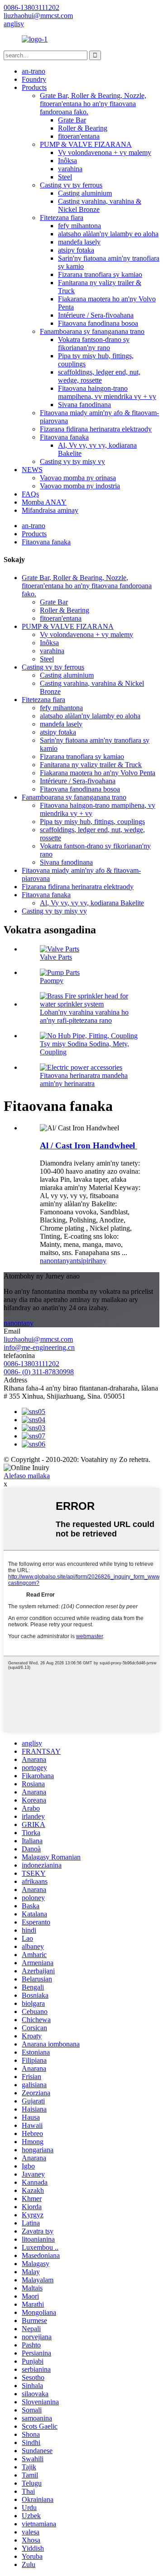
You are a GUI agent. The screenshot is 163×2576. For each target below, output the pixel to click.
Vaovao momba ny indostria (80, 486)
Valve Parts (56, 957)
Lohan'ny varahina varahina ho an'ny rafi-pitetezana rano (84, 1016)
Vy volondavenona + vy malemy (105, 152)
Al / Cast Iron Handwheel (89, 1145)
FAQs (30, 494)
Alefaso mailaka (27, 1476)
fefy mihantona (79, 226)
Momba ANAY (44, 502)
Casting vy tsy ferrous (71, 185)
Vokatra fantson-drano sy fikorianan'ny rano (94, 344)
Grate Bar (72, 120)
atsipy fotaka (76, 250)
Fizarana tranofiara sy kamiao (100, 274)
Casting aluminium (85, 193)
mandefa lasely (79, 242)
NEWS (32, 470)
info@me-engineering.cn (39, 1347)
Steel (65, 177)
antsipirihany (88, 1261)
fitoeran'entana (79, 136)
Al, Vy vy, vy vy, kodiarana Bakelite (92, 903)
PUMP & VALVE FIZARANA (86, 144)
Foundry (34, 79)
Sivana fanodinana (84, 405)
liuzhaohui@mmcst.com (38, 1339)
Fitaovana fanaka (64, 437)
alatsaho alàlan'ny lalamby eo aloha (108, 234)
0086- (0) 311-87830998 (39, 1372)
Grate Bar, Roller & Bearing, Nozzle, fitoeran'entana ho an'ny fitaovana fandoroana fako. (93, 104)
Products (34, 87)
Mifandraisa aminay (50, 510)
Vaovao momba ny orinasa (78, 478)
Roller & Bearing (83, 128)
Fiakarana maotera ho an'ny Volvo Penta (98, 773)
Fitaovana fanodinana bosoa (98, 323)
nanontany (55, 1261)
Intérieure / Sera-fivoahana (96, 315)
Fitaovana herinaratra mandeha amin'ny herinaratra (84, 1080)
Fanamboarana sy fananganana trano (92, 331)
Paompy (52, 981)
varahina (70, 169)
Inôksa (67, 161)
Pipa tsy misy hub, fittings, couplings (92, 822)
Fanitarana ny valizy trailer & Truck (91, 765)
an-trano (34, 71)
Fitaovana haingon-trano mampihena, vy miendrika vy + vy (107, 392)
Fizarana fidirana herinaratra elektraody (96, 429)
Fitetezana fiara (62, 218)
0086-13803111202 (31, 1364)
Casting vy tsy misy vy (72, 461)
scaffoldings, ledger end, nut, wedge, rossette (99, 376)
